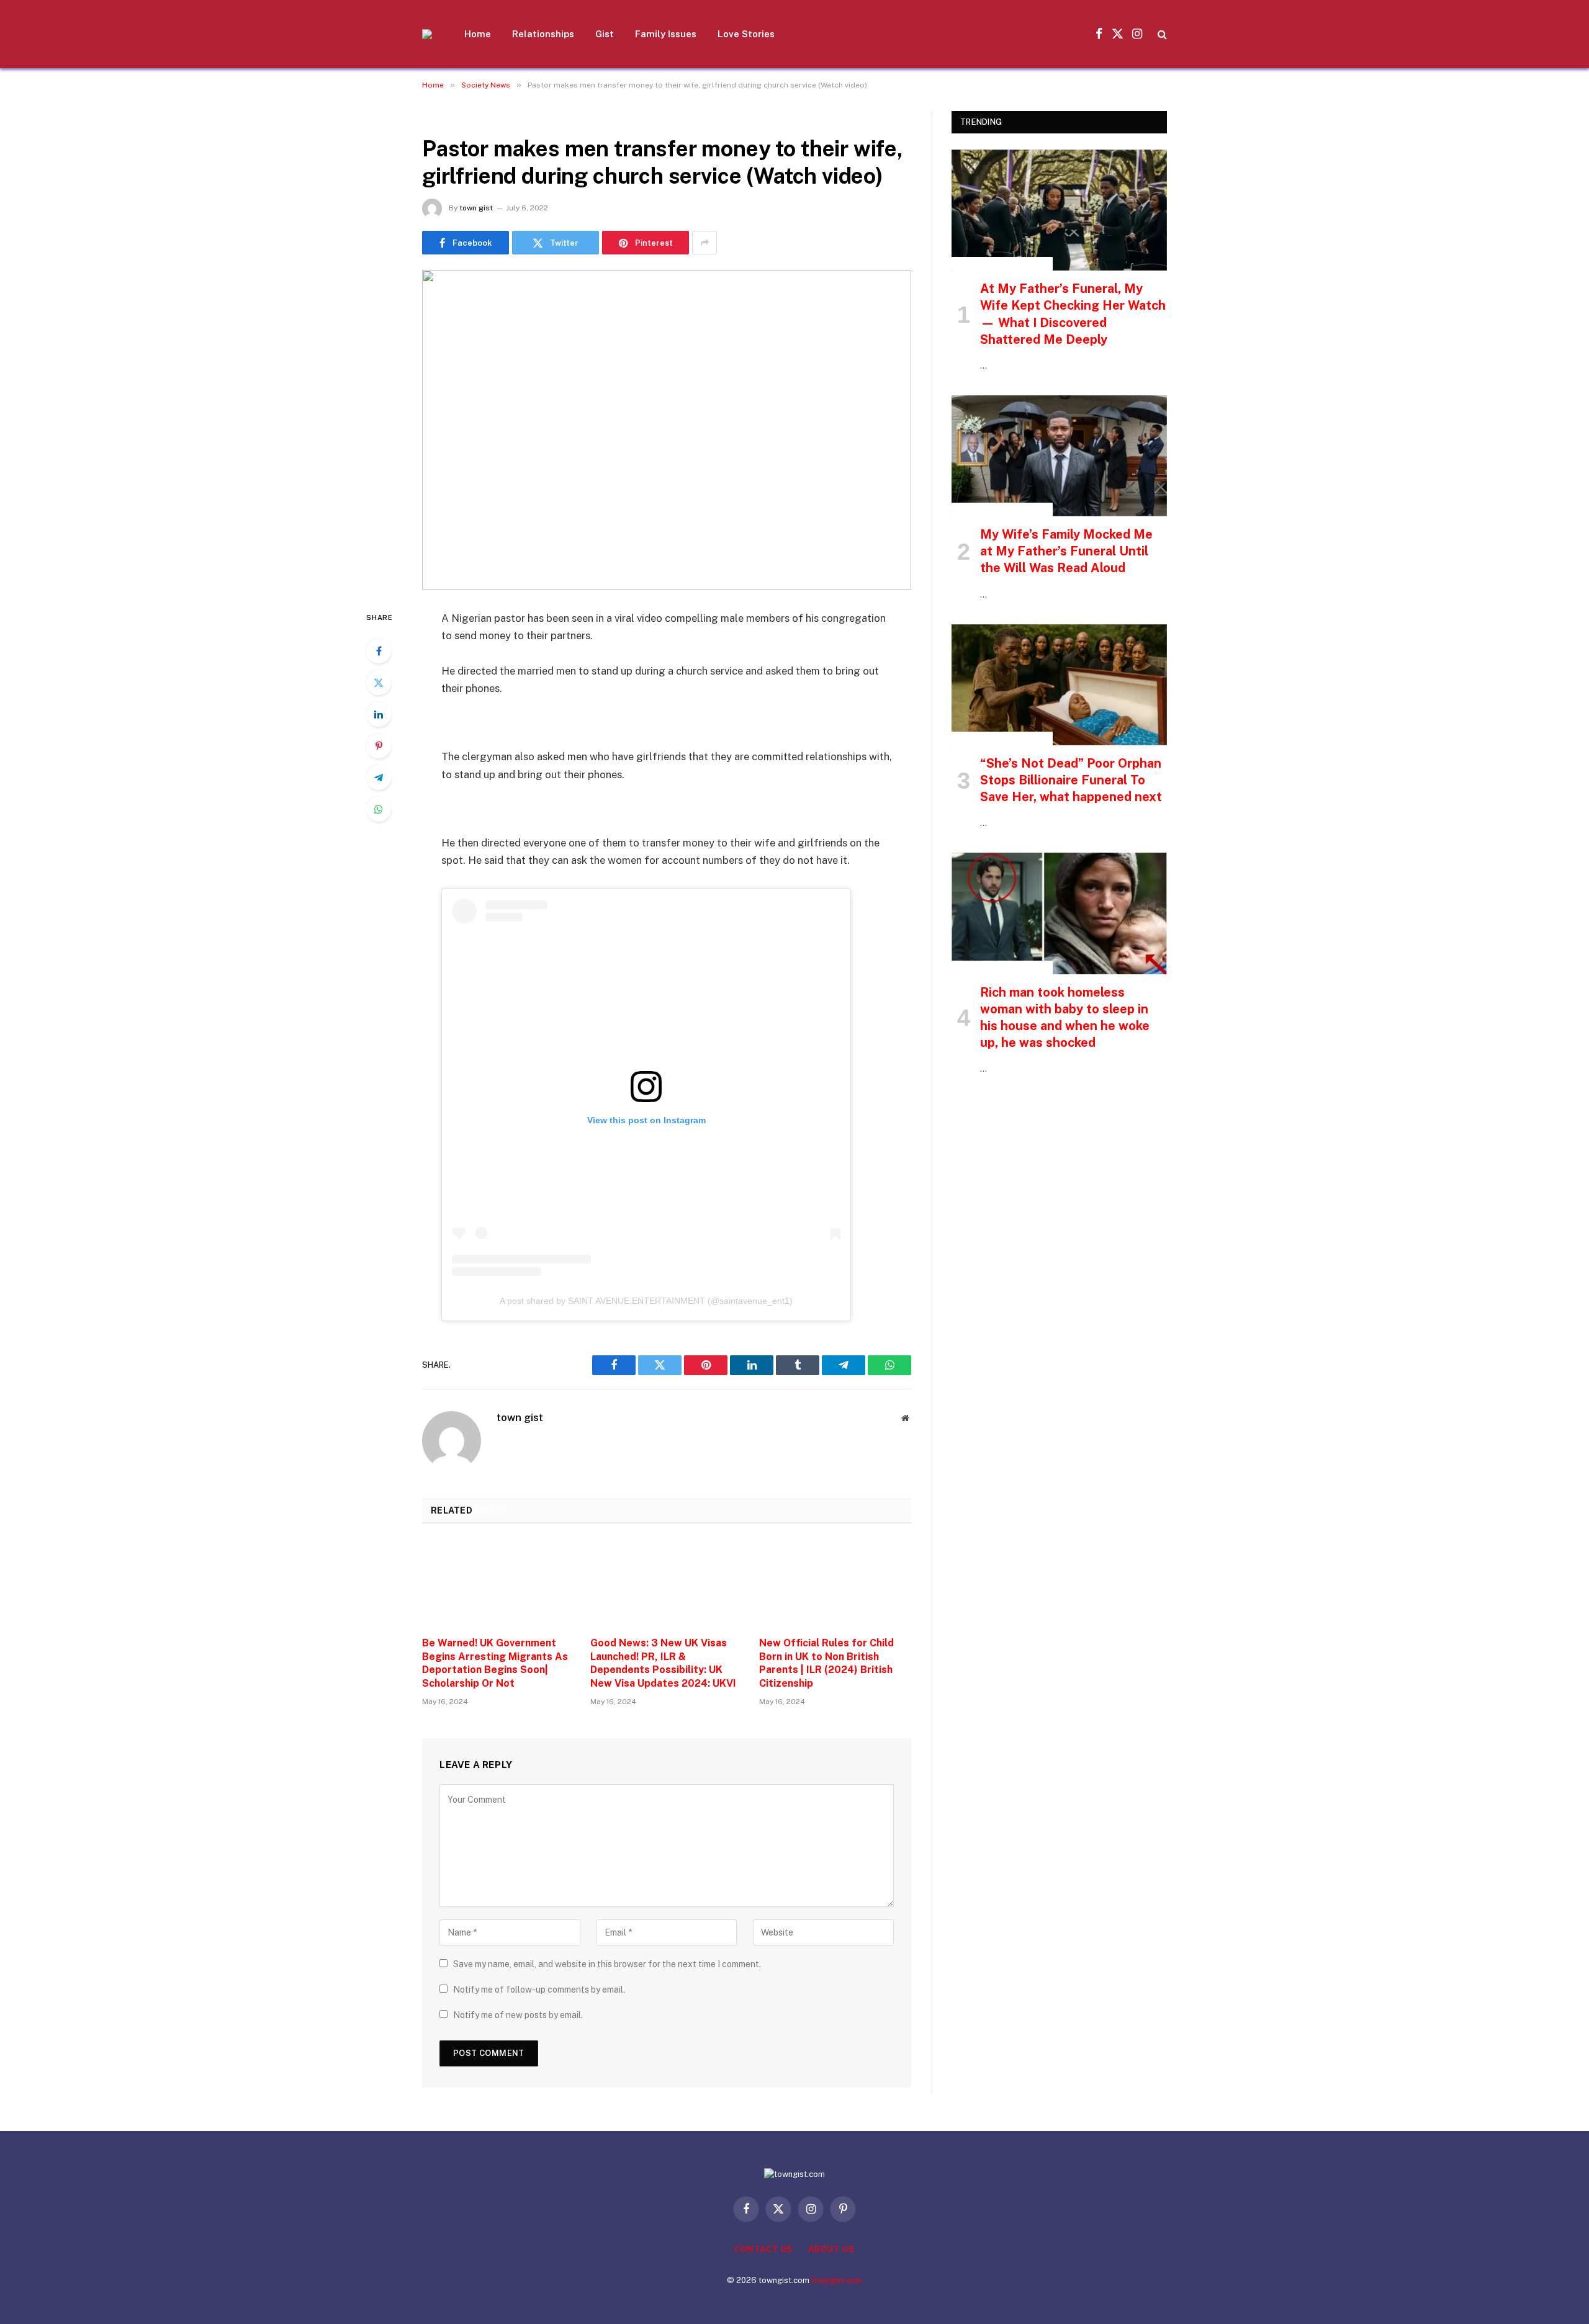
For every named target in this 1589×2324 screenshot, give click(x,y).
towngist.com (837, 2280)
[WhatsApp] (379, 809)
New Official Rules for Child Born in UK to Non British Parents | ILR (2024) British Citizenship (826, 1663)
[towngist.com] (427, 34)
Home (478, 34)
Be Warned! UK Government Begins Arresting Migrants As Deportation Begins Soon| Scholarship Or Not (495, 1663)
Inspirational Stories (1002, 264)
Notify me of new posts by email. (518, 2015)
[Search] (1161, 34)
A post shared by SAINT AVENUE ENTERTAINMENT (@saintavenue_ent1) (646, 1301)
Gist (605, 34)
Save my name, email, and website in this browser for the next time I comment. (607, 1964)
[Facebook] (379, 651)
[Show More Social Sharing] (704, 243)
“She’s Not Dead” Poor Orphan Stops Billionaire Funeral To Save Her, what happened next (1071, 780)
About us (831, 2249)
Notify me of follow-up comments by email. (539, 1990)
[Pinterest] (379, 746)
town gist (476, 208)
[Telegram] (379, 778)
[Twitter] (379, 683)
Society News (455, 118)
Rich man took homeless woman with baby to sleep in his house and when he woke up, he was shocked (1065, 1018)
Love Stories (746, 34)
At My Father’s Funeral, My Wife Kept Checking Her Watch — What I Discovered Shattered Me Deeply (1073, 314)
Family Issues (666, 34)
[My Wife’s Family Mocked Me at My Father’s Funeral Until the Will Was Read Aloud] (1059, 456)
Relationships (543, 34)
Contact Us (763, 2249)
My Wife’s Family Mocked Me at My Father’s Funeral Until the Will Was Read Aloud (1066, 551)
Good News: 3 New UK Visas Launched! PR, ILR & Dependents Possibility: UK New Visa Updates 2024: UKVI (663, 1663)
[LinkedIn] (379, 714)
